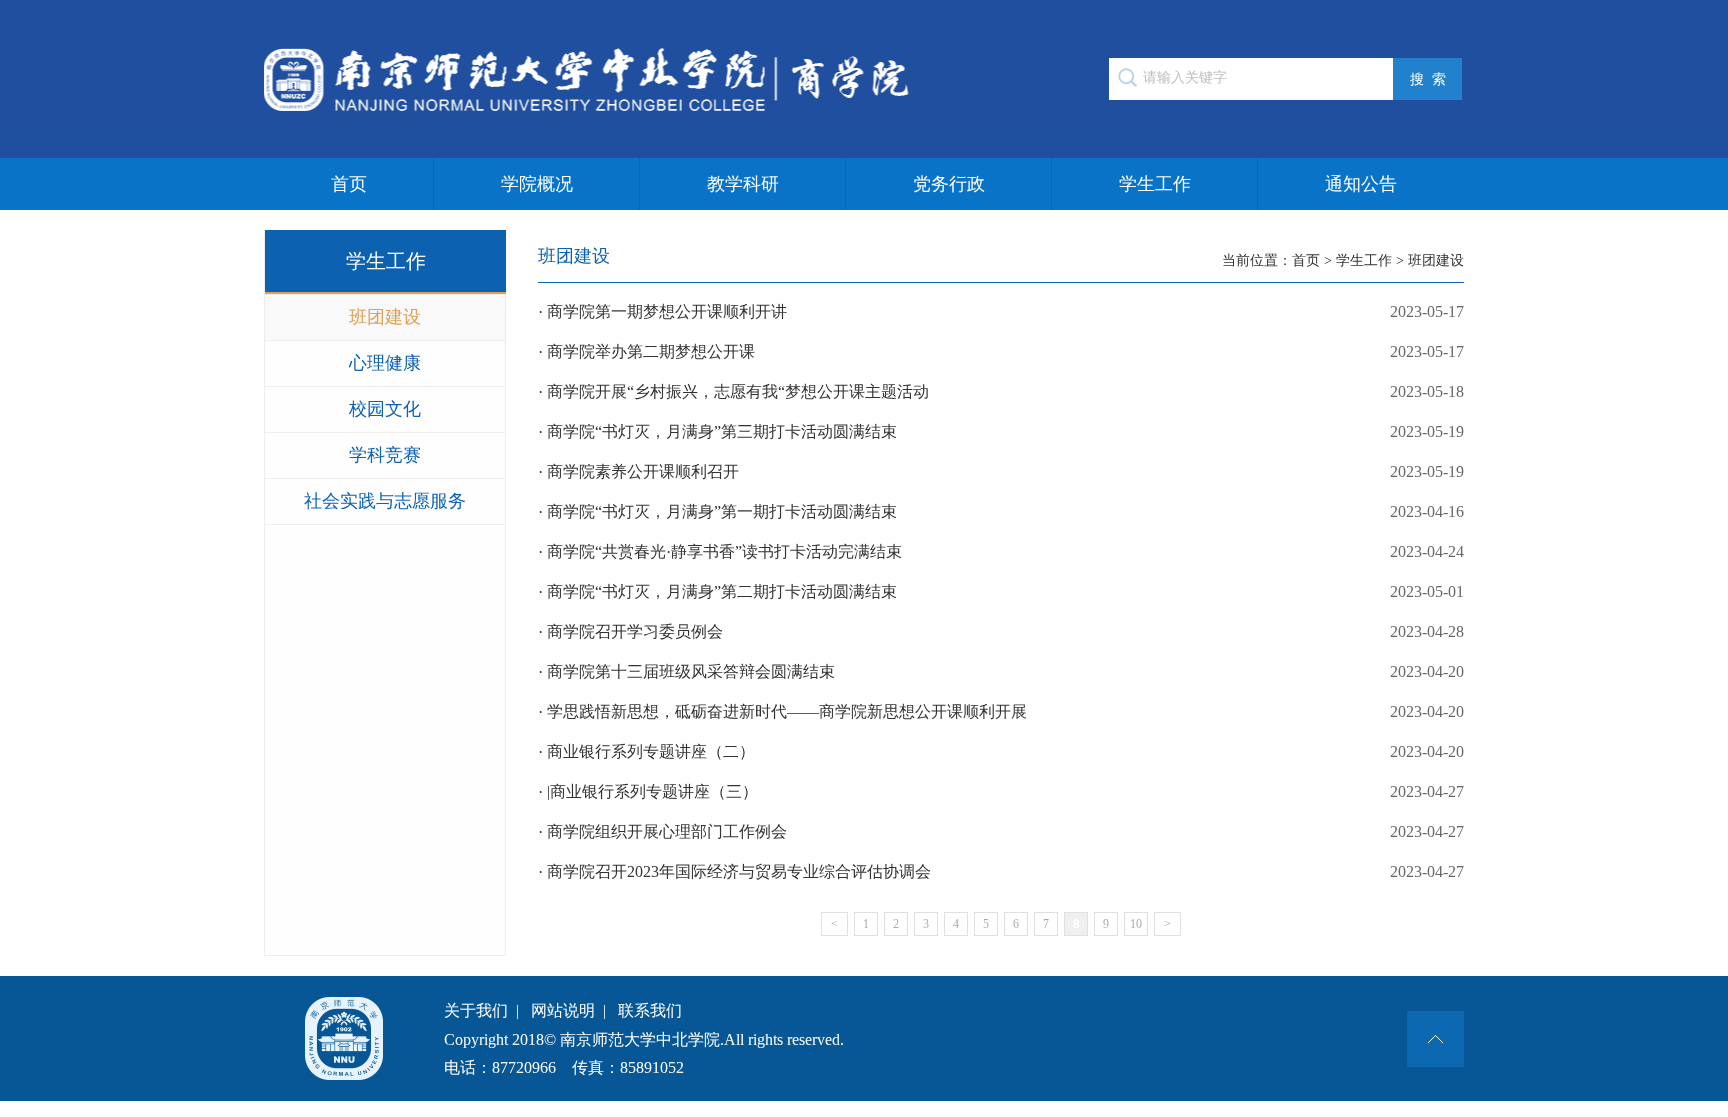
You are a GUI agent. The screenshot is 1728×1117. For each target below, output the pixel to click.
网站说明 (563, 1010)
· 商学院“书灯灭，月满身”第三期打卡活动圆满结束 (1001, 431)
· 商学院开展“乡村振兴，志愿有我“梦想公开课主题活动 (1001, 391)
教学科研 (743, 184)
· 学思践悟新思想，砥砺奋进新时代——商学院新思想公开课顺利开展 (1001, 711)
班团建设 (385, 317)
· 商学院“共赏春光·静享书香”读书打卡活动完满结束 (1001, 551)
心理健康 (385, 363)
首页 (349, 184)
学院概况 (537, 184)
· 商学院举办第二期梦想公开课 (1001, 351)
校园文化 (385, 409)
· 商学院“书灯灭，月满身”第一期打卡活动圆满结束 (1001, 511)
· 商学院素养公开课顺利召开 (1001, 471)
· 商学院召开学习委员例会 (1001, 631)
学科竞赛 (385, 455)
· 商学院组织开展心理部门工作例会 (1001, 831)
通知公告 (1361, 184)
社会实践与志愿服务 (385, 501)
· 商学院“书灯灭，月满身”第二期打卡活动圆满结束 (1001, 591)
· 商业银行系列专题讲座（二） (1001, 751)
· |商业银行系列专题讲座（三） (1001, 791)
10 (1136, 924)
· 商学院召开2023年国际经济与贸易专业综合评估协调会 (1001, 871)
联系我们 (650, 1010)
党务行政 (949, 184)
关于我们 (476, 1010)
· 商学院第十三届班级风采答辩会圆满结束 (1001, 671)
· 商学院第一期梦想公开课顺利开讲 (1001, 311)
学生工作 (1155, 184)
